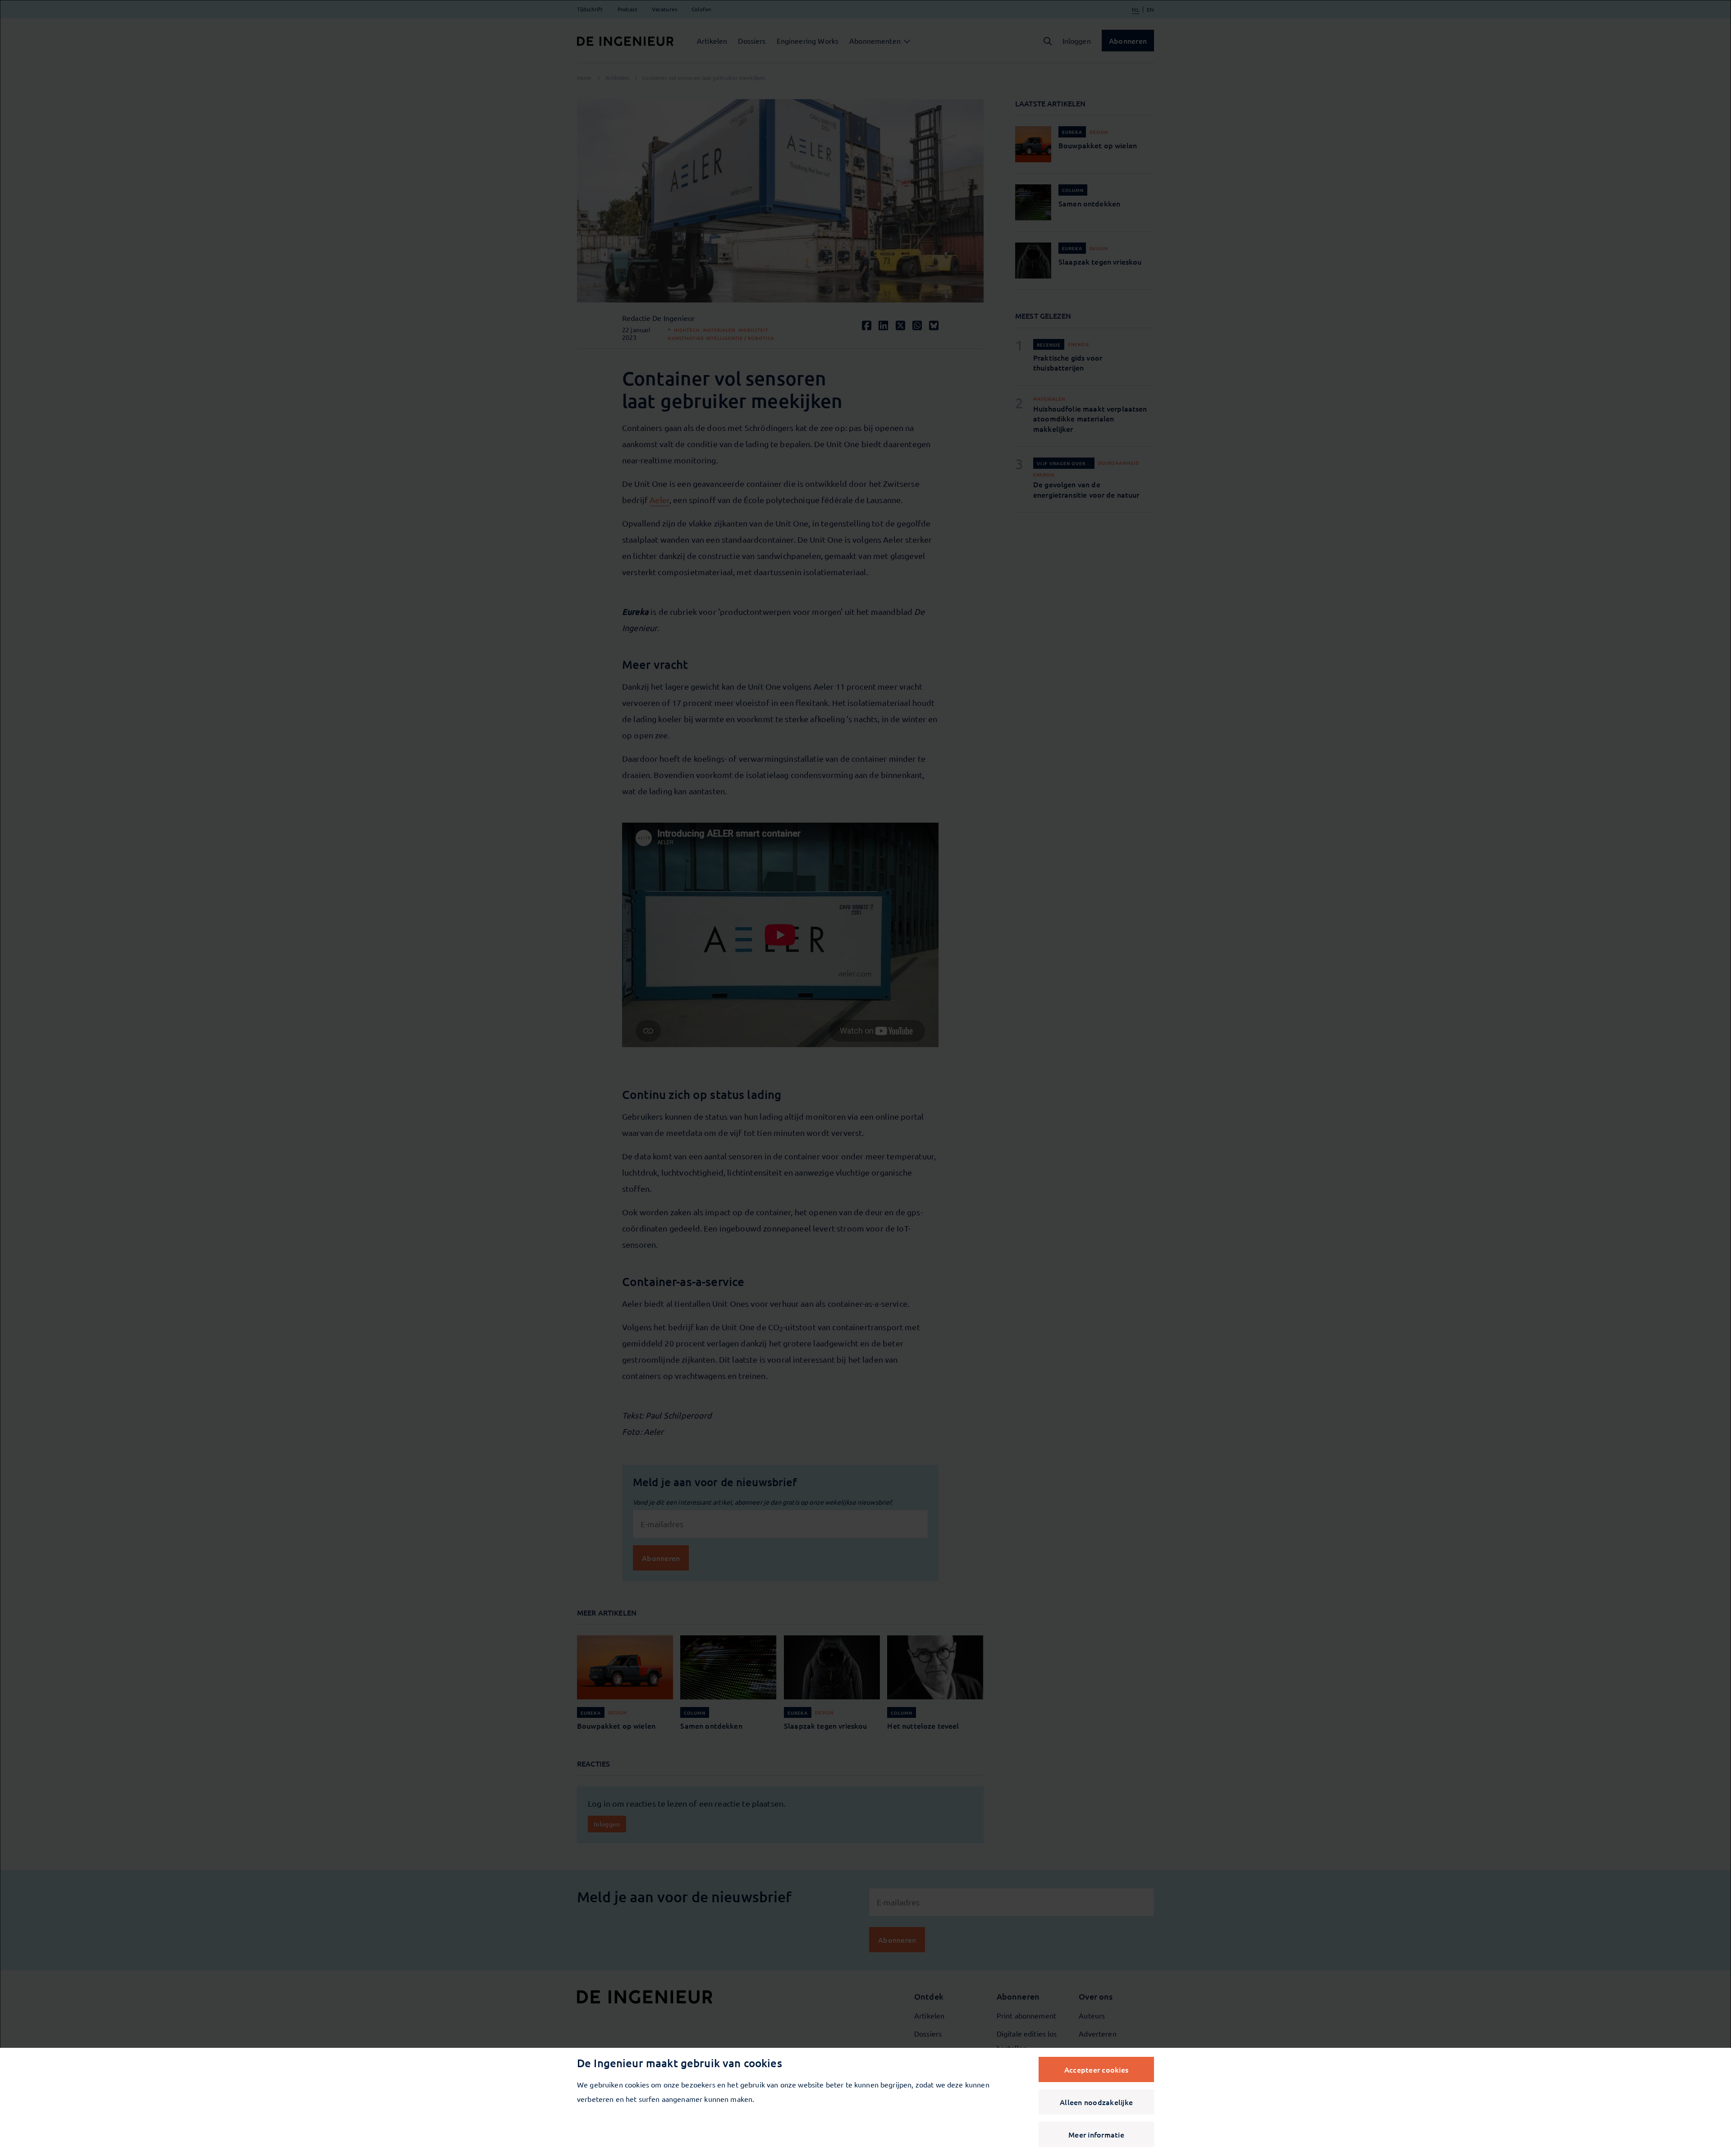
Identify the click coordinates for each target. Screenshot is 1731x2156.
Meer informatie (1096, 2134)
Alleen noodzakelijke (1096, 2102)
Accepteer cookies (1096, 2069)
